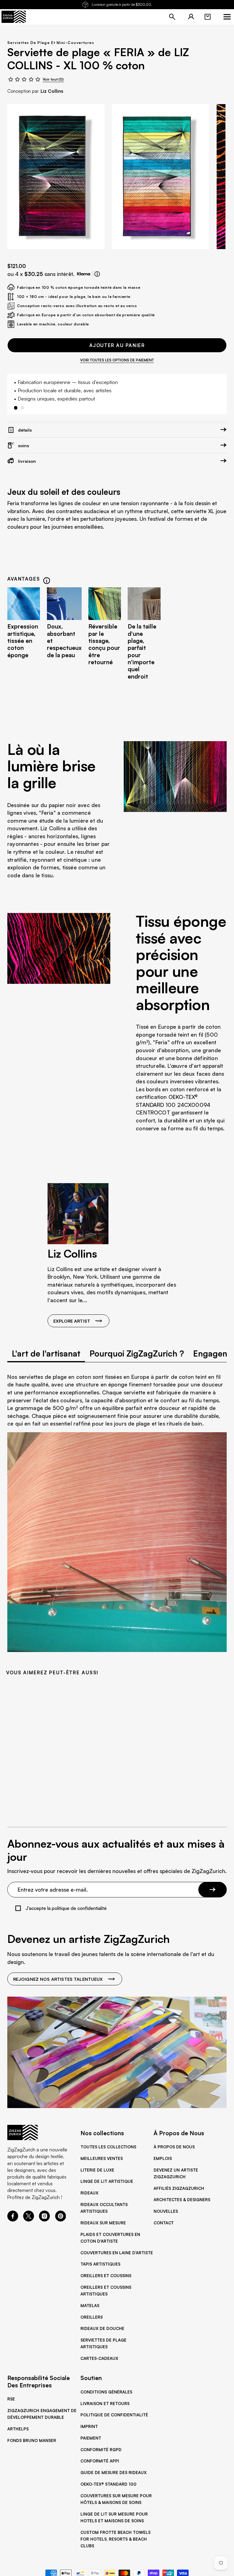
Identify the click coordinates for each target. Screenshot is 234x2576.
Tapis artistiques (100, 2264)
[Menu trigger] (227, 17)
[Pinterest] (61, 2220)
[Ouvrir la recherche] (172, 17)
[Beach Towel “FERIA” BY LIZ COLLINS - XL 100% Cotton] (56, 176)
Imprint (89, 2426)
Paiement (91, 2438)
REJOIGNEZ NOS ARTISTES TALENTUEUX (58, 1979)
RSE (11, 2399)
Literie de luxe (97, 2170)
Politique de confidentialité (114, 2415)
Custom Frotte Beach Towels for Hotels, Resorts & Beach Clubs (115, 2539)
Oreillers (92, 2317)
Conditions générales (106, 2392)
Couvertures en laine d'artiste (117, 2253)
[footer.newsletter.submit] (213, 1890)
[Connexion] (191, 17)
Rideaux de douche (102, 2328)
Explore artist (72, 1321)
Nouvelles (166, 2211)
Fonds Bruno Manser (32, 2440)
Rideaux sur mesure (103, 2223)
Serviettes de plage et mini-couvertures (51, 43)
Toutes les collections (108, 2147)
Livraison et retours (105, 2404)
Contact (164, 2223)
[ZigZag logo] (14, 17)
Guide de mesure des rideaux (113, 2473)
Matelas (90, 2306)
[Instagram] (44, 2220)
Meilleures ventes (102, 2158)
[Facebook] (13, 2220)
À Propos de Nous (174, 2147)
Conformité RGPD (101, 2450)
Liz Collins (52, 91)
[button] (207, 17)
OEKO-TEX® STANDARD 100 (108, 2484)
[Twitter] (29, 2220)
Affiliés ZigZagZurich (179, 2188)
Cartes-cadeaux (99, 2358)
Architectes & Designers (182, 2200)
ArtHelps (18, 2429)
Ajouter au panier (117, 345)
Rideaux (89, 2193)
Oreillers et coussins (106, 2276)
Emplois (163, 2158)
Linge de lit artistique (107, 2181)
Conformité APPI (100, 2461)
